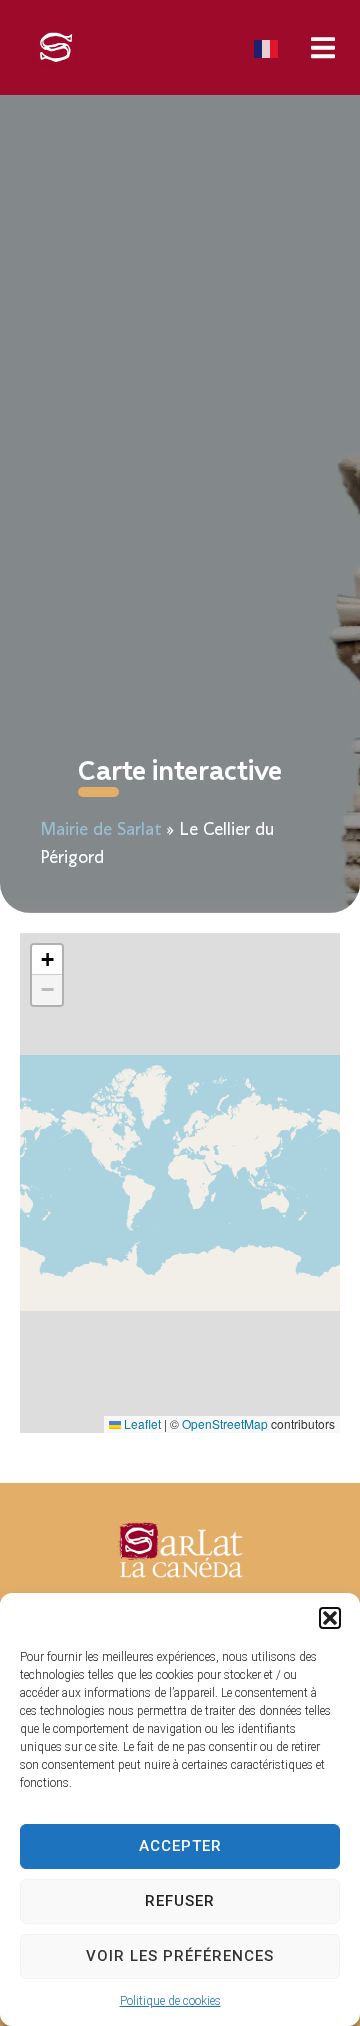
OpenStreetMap (225, 1423)
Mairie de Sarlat (101, 830)
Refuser (180, 1901)
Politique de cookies (170, 2001)
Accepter (180, 1846)
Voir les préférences (180, 1956)
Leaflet (141, 1423)
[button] (330, 1618)
